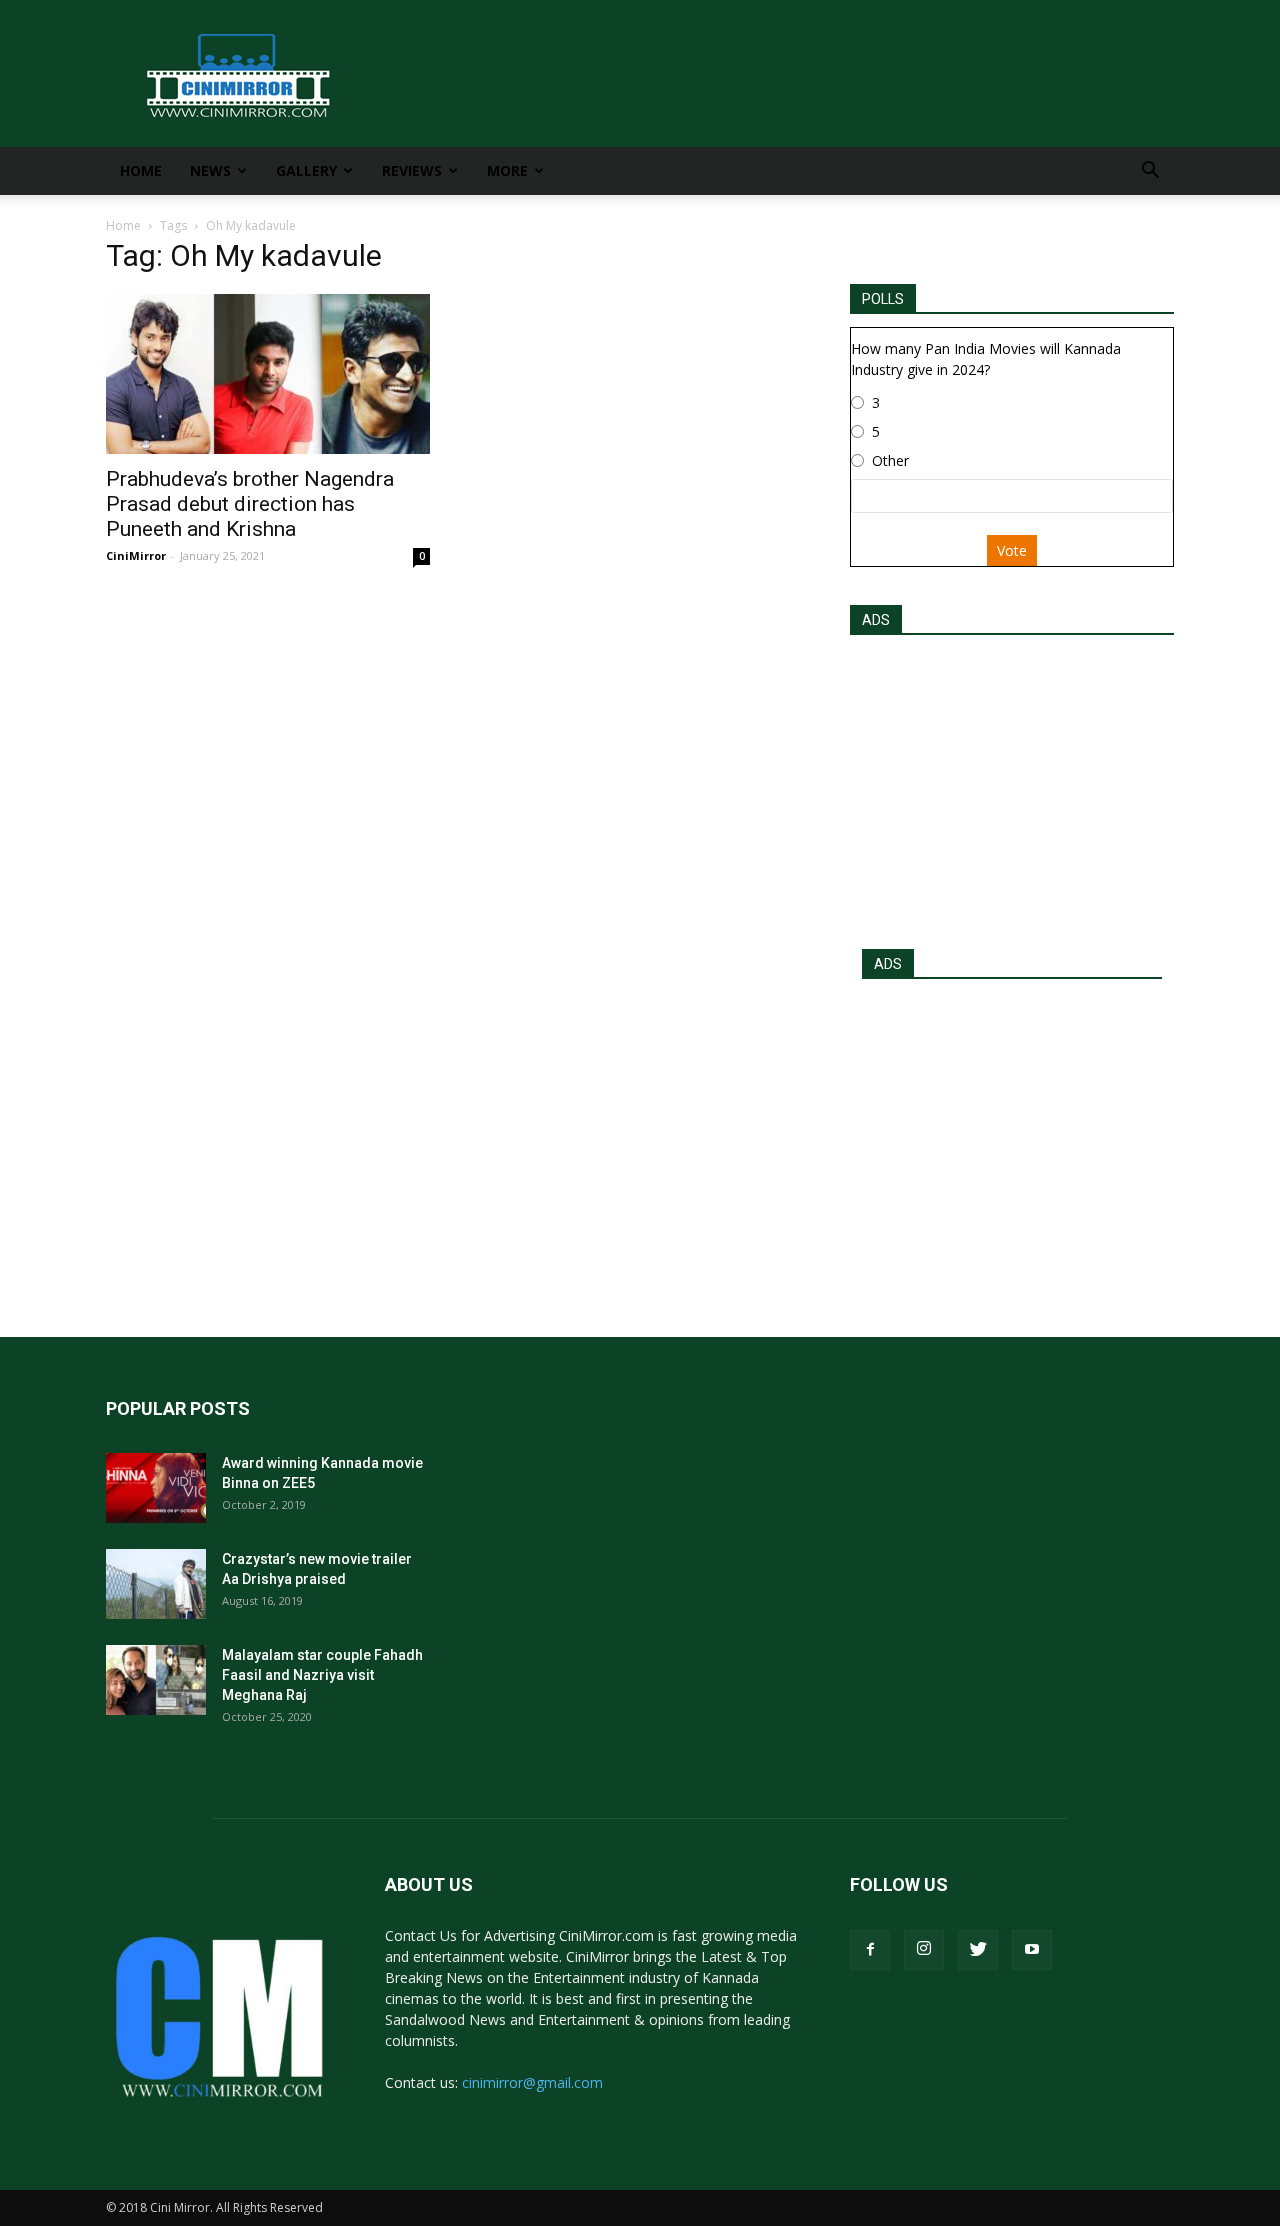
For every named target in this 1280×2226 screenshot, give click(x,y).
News (210, 170)
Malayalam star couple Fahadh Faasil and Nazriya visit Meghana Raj (322, 1675)
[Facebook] (870, 1950)
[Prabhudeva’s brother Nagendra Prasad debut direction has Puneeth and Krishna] (268, 374)
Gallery (306, 170)
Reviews (412, 170)
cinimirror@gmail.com (532, 2082)
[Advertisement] (1012, 786)
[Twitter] (978, 1950)
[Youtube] (1032, 1950)
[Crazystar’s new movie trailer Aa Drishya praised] (156, 1584)
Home (141, 170)
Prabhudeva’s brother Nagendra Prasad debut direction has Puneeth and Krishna (250, 504)
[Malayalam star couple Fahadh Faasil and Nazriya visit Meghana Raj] (156, 1680)
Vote (1012, 550)
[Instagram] (924, 1950)
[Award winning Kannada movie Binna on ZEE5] (156, 1488)
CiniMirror (136, 555)
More (507, 170)
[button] (1150, 172)
